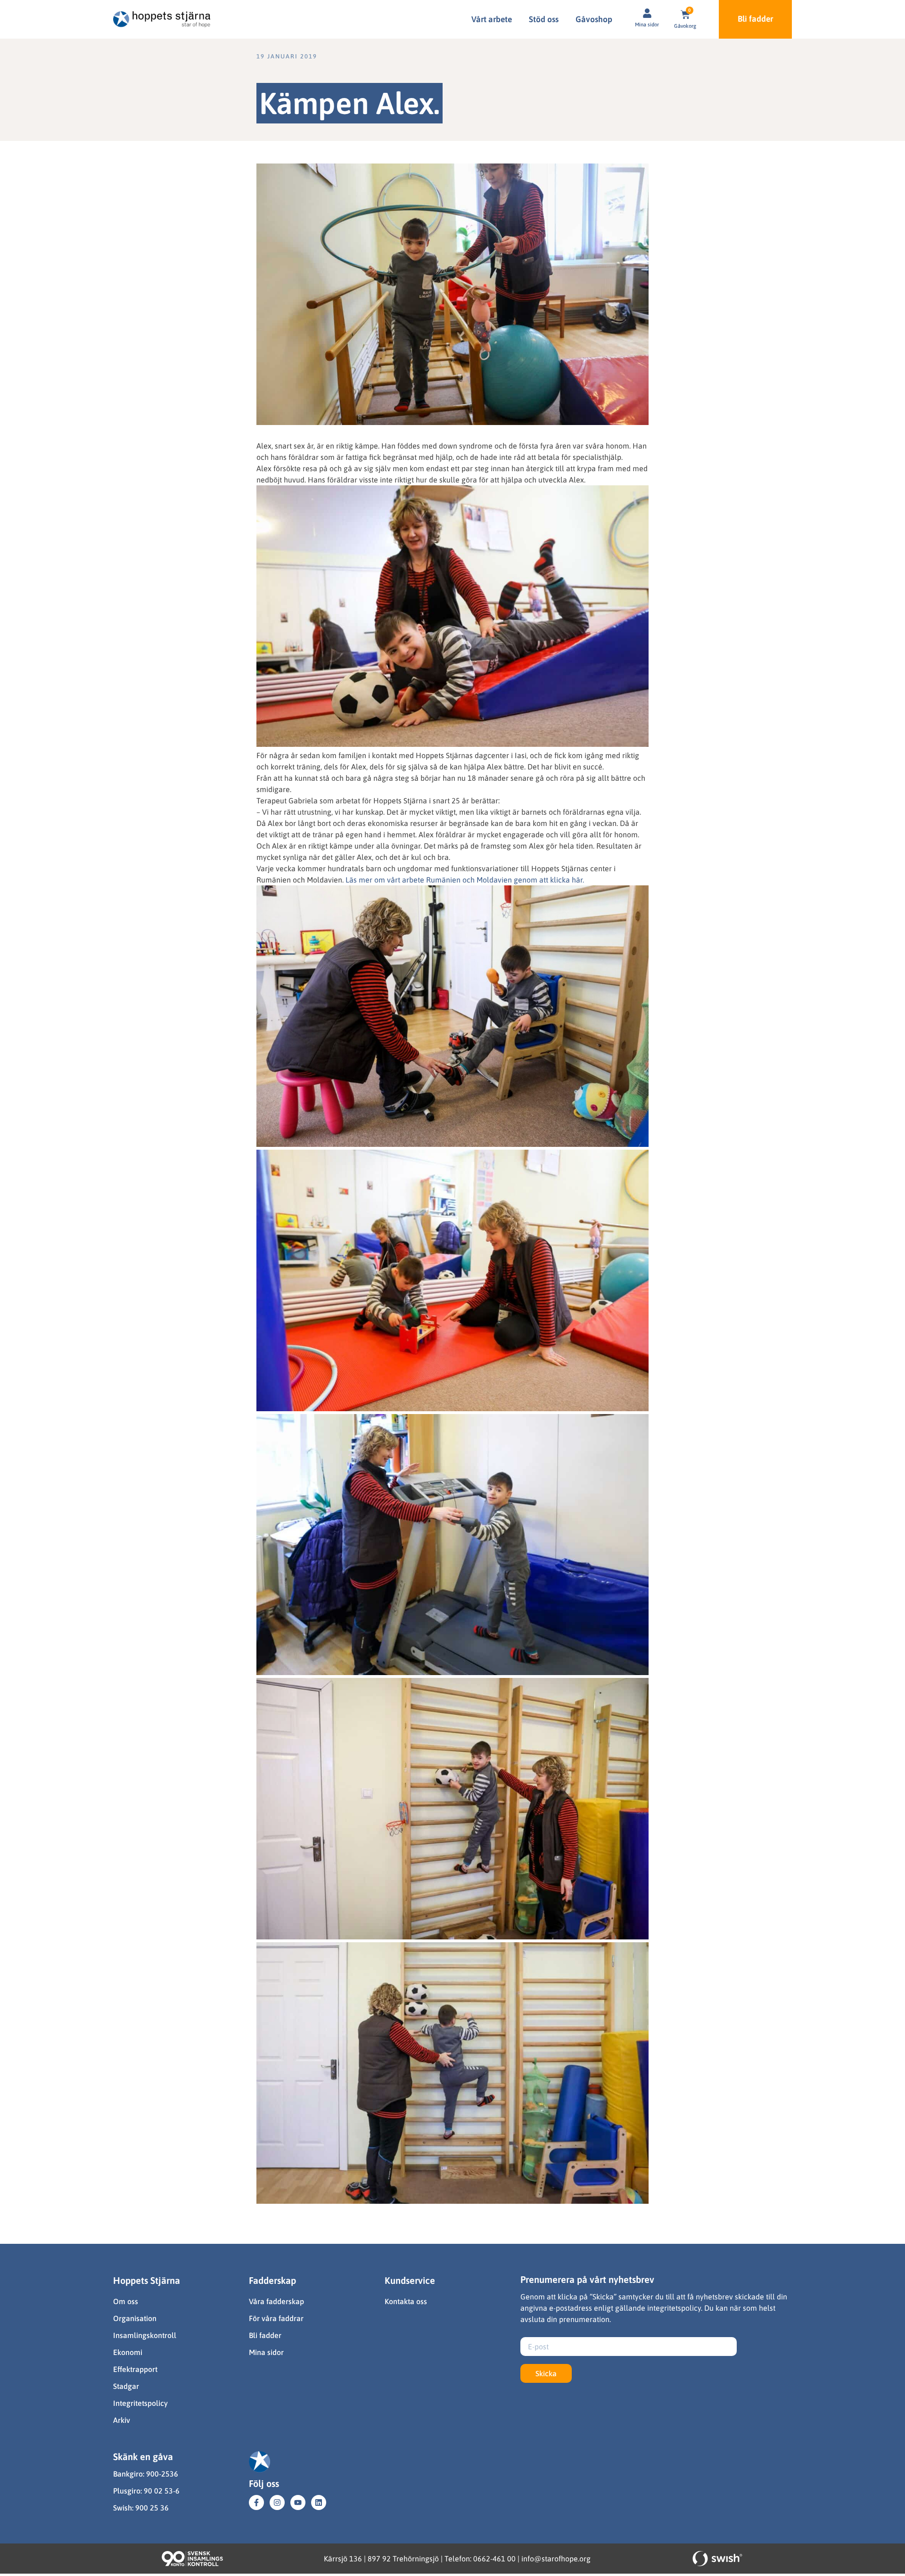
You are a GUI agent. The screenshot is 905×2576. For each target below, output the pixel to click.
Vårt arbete (492, 19)
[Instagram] (277, 2502)
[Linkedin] (319, 2502)
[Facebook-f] (256, 2502)
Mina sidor (647, 25)
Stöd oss (544, 19)
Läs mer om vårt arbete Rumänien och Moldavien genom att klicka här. (465, 880)
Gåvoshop (594, 19)
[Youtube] (298, 2502)
